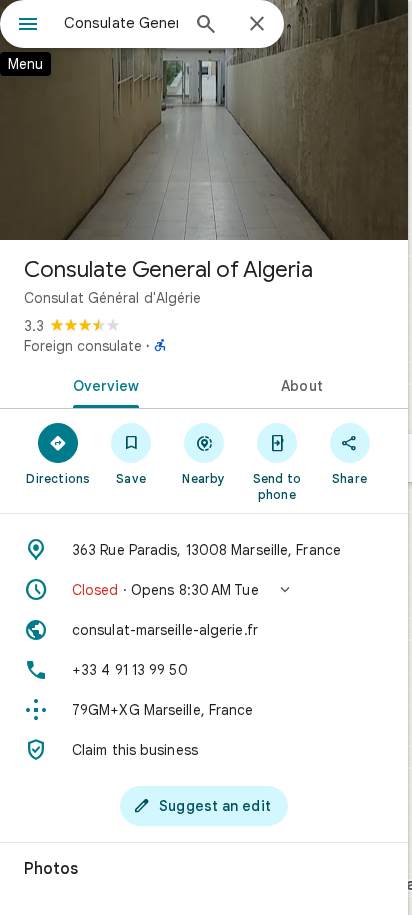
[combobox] (121, 23)
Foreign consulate (83, 346)
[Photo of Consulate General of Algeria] (204, 120)
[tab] (102, 384)
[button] (204, 590)
